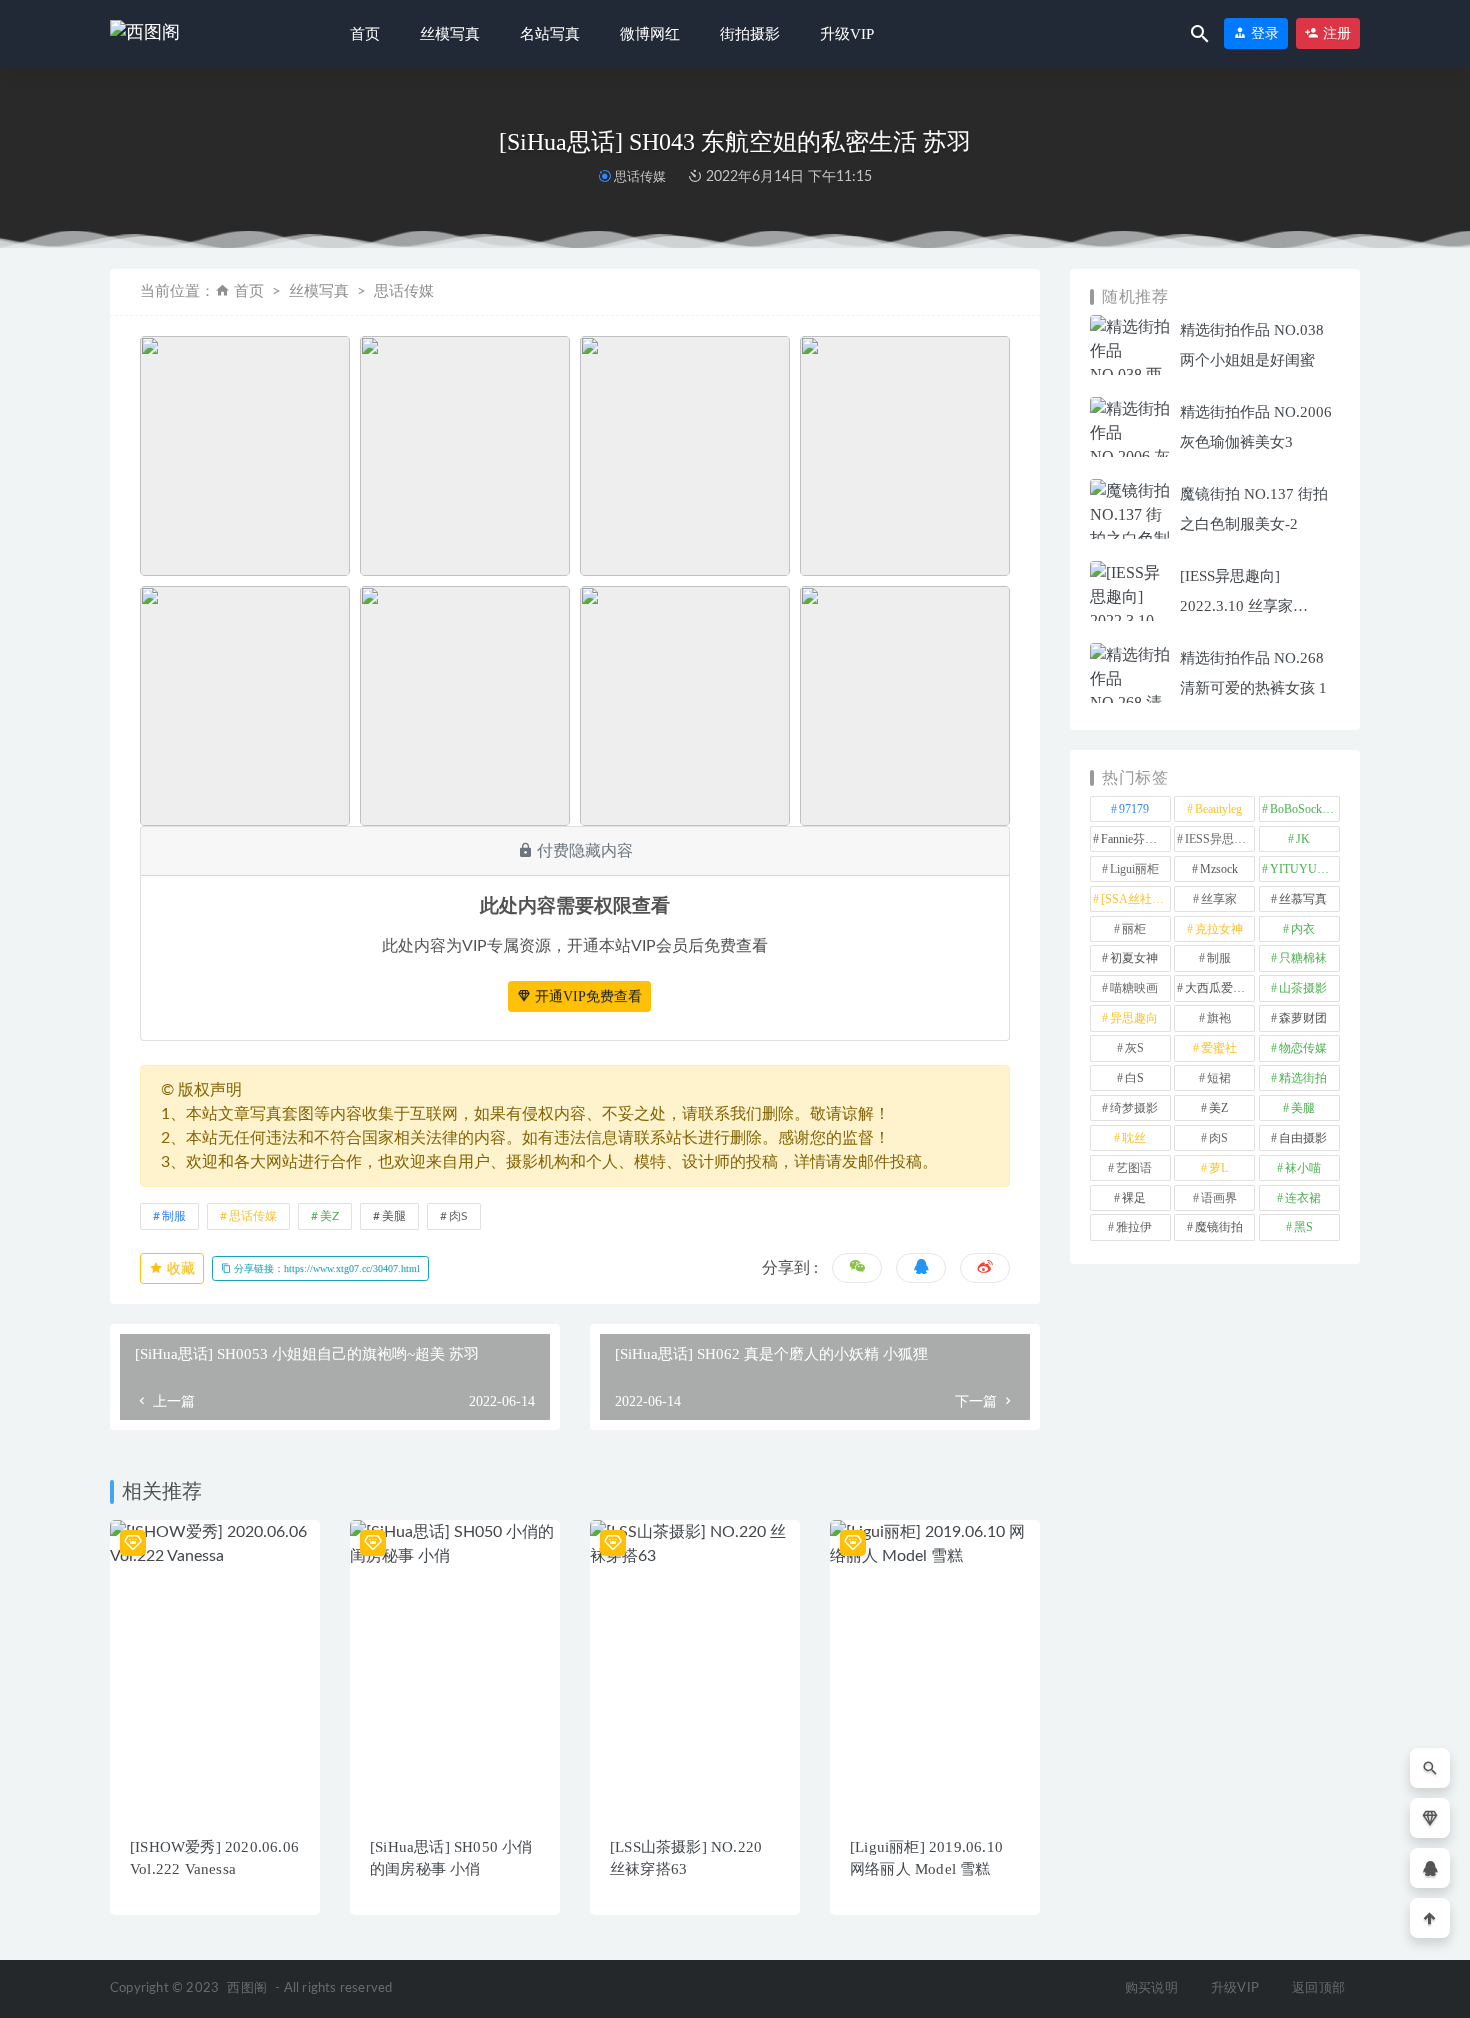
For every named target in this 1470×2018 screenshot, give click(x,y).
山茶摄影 (1303, 988)
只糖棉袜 (1303, 958)
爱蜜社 (1219, 1048)
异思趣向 (1134, 1018)
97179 (1134, 809)
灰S (1134, 1048)
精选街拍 (1303, 1078)
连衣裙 (1303, 1198)
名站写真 (550, 34)
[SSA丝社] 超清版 (1136, 899)
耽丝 (1134, 1138)
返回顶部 (1318, 1988)
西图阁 (247, 1988)
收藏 (179, 1268)
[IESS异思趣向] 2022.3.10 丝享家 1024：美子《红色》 (1248, 606)
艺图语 (1134, 1168)
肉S (458, 1216)
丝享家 (1219, 899)
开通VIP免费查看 (586, 996)
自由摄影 (1303, 1138)
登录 (1263, 33)
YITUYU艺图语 (1305, 869)
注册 (1335, 33)
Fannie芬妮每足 (1136, 839)
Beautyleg (1218, 809)
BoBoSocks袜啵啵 (1305, 809)
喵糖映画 (1134, 988)
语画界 (1219, 1198)
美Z (329, 1216)
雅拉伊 (1134, 1227)
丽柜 (1134, 929)
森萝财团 (1303, 1018)
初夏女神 (1134, 958)
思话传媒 (640, 176)
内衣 (1303, 929)
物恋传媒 (1303, 1048)
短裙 (1219, 1078)
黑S (1303, 1227)
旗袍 (1219, 1018)
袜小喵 (1303, 1168)
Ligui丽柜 (1134, 869)
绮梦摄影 (1134, 1108)
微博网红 (650, 34)
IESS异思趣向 (1220, 839)
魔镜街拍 (1219, 1227)
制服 (174, 1216)
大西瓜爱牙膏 (1220, 988)
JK (1303, 839)
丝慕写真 (1303, 899)
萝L (1218, 1168)
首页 (365, 34)
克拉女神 (1219, 929)
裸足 (1134, 1198)
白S (1134, 1078)
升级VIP (847, 34)
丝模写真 (450, 34)
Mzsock (1219, 869)
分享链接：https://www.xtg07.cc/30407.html (325, 1268)
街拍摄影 (750, 34)
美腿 (394, 1216)
